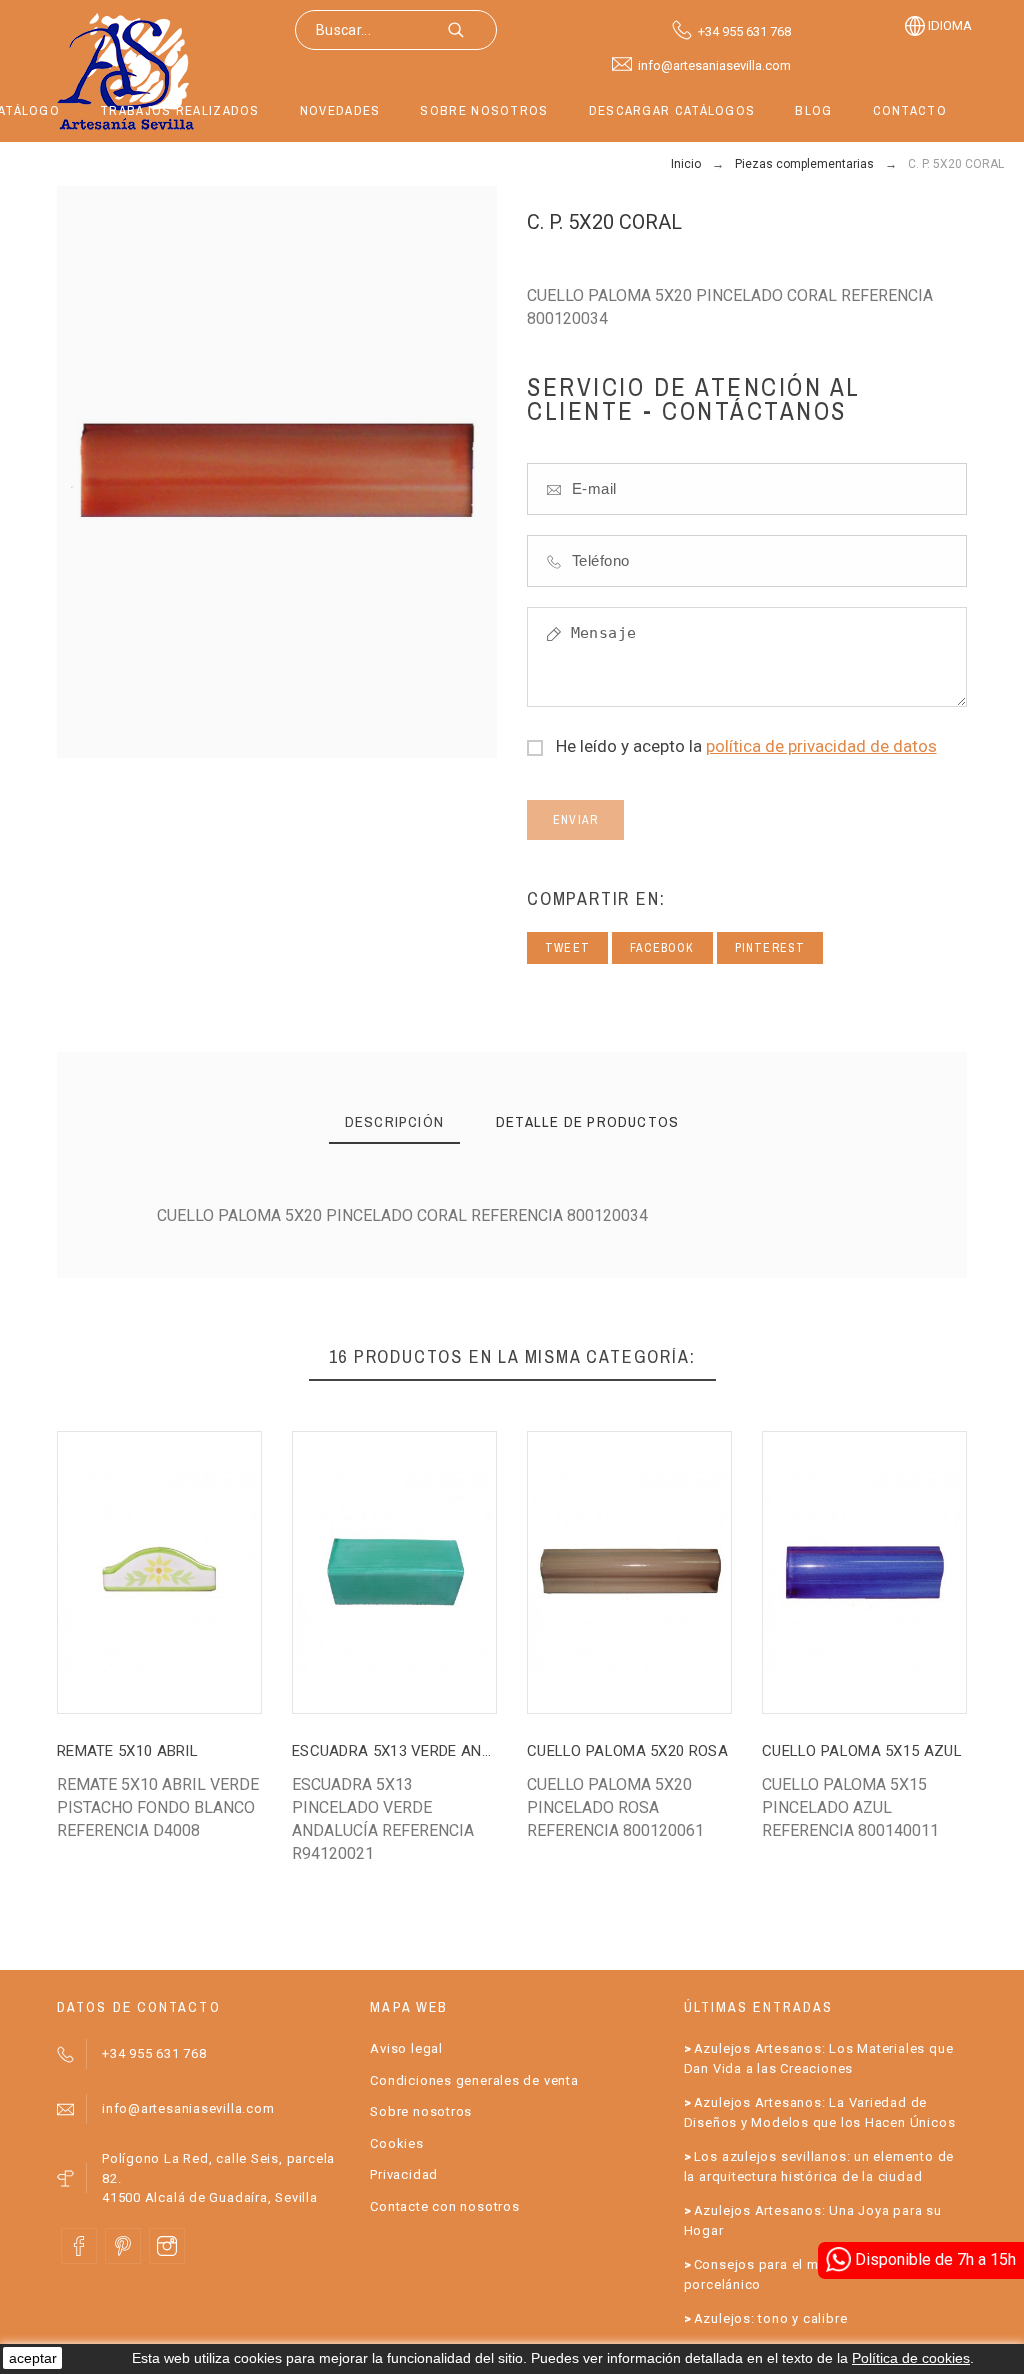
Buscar (472, 30)
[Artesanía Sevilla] (126, 71)
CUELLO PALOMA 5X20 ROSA (627, 1751)
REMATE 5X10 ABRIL (127, 1751)
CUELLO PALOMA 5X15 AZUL (862, 1751)
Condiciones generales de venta (474, 2080)
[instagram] (167, 2246)
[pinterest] (123, 2246)
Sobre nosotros (421, 2111)
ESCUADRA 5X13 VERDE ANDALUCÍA (418, 1751)
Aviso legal (406, 2048)
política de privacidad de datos (821, 746)
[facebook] (79, 2246)
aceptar (33, 2358)
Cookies (396, 2143)
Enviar (575, 820)
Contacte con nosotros (444, 2206)
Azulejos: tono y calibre (771, 2318)
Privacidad (404, 2174)
